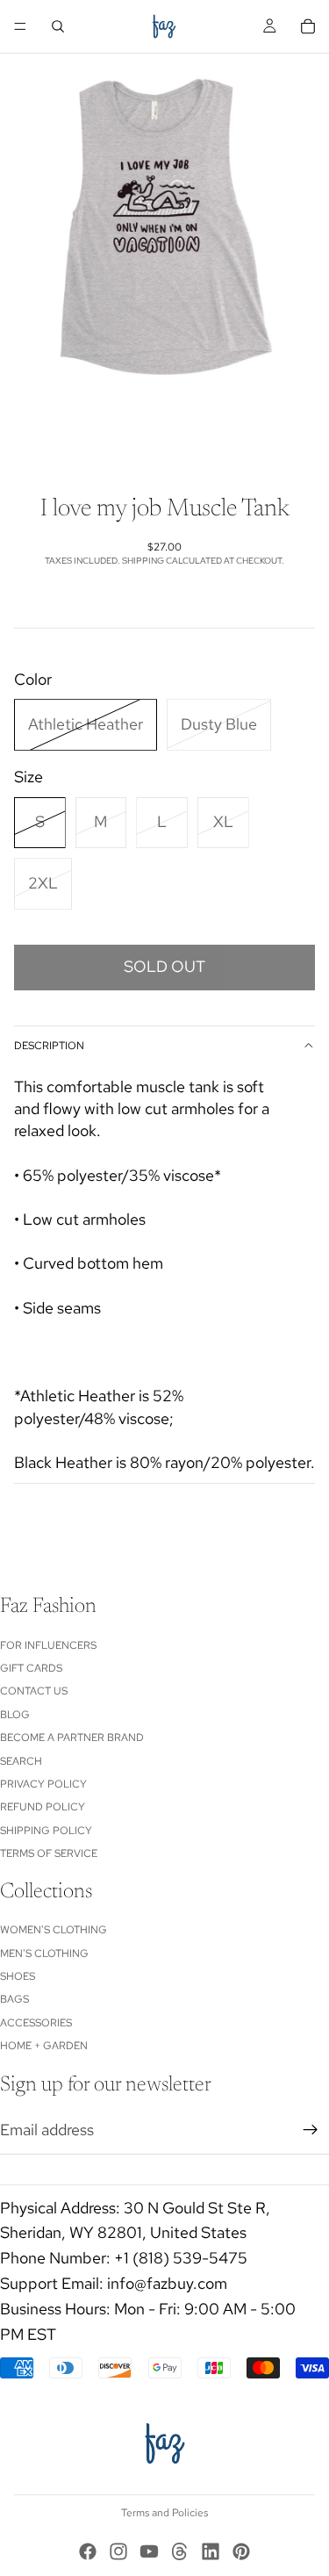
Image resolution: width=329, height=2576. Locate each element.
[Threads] (180, 2551)
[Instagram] (118, 2551)
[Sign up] (311, 2130)
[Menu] (20, 26)
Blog (15, 1714)
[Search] (58, 26)
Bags (14, 1999)
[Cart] (308, 26)
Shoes (18, 1976)
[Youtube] (149, 2551)
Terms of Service (49, 1853)
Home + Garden (44, 2046)
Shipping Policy (46, 1830)
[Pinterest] (241, 2551)
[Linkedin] (211, 2551)
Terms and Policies (164, 2513)
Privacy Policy (43, 1784)
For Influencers (48, 1644)
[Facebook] (88, 2551)
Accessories (36, 2023)
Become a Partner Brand (72, 1738)
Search (21, 1760)
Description (49, 1046)
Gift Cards (31, 1668)
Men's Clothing (44, 1953)
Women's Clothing (54, 1930)
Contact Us (34, 1691)
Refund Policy (43, 1807)
